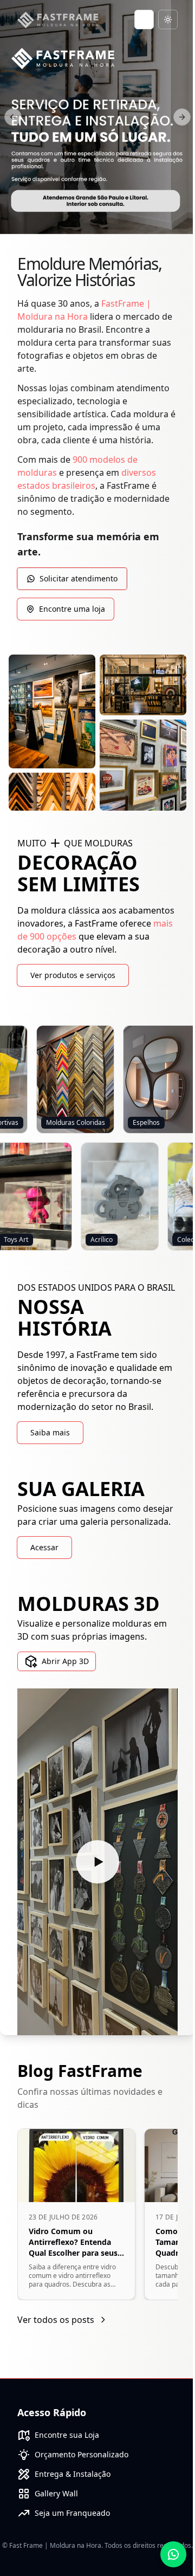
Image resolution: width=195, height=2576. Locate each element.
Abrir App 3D (65, 1661)
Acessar (44, 1547)
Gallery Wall (56, 2493)
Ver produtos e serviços (73, 975)
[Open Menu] (144, 20)
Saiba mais (50, 1432)
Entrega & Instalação (73, 2474)
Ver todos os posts (56, 2320)
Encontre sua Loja (67, 2435)
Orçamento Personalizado (82, 2454)
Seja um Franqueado (72, 2513)
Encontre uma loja (72, 609)
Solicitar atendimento (79, 578)
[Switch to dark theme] (168, 20)
